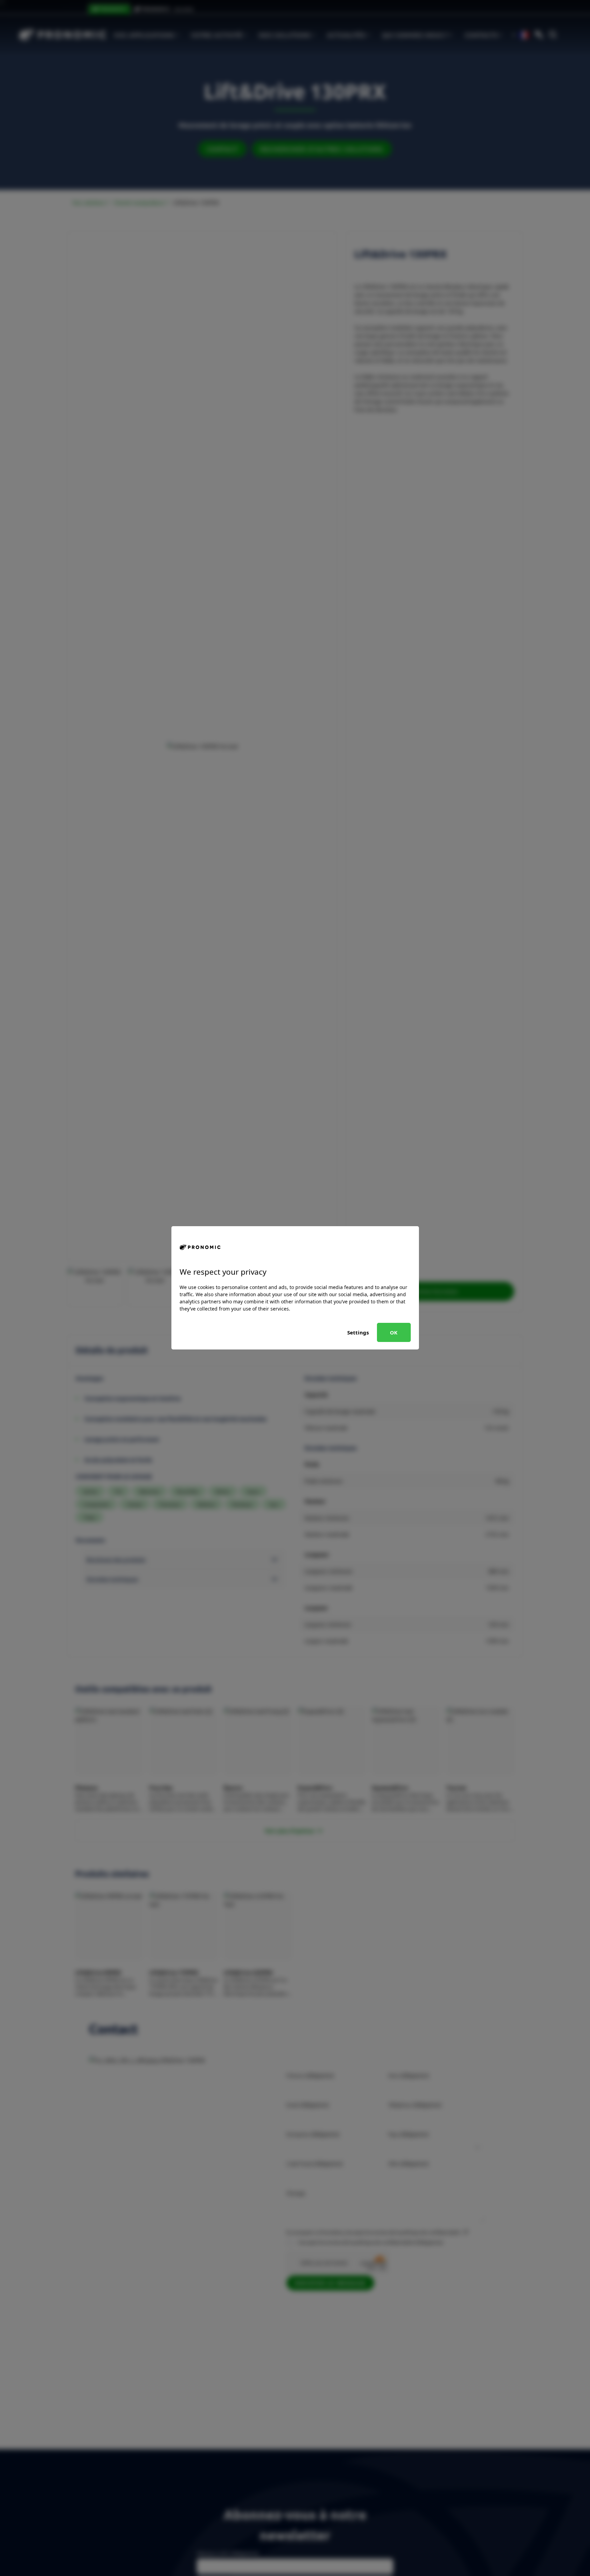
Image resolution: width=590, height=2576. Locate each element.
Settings (358, 1332)
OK (394, 1332)
